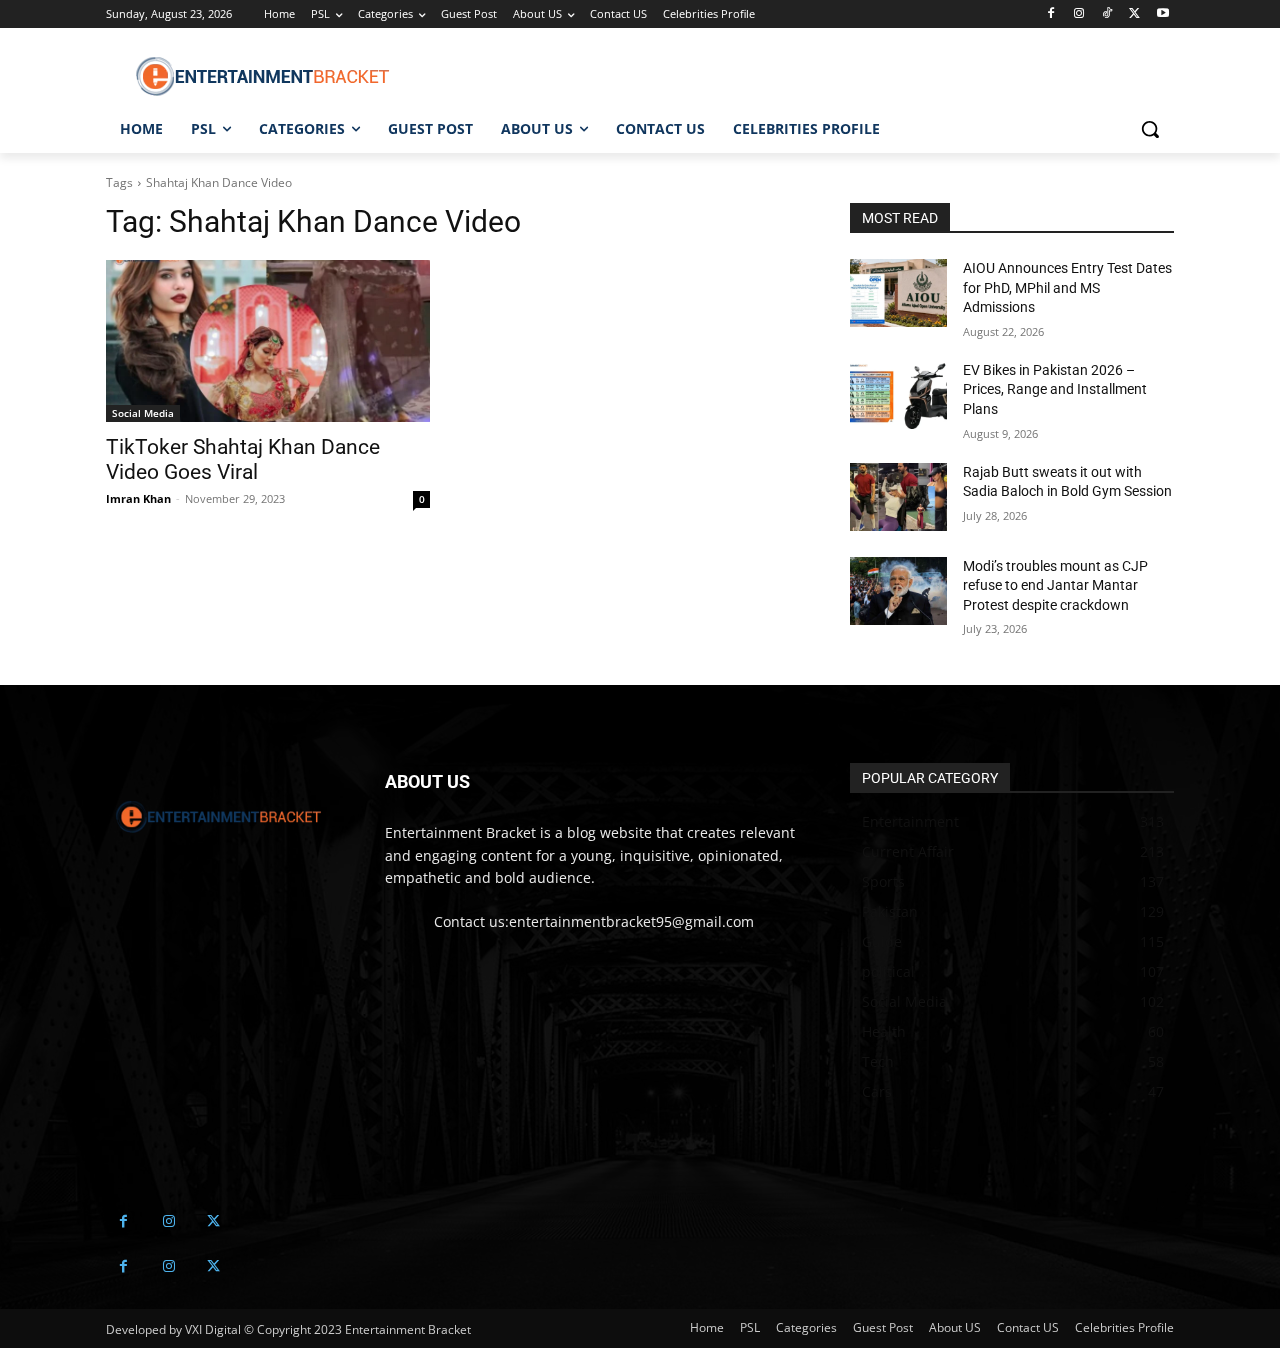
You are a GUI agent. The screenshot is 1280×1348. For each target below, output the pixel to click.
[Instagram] (1079, 14)
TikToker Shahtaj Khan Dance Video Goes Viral (243, 459)
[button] (1150, 129)
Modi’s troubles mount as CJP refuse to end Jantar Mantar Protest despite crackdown (1055, 585)
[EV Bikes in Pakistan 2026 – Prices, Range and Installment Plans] (898, 395)
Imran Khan (138, 498)
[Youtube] (1162, 14)
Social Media (143, 413)
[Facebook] (1051, 14)
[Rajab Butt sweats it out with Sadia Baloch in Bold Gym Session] (898, 497)
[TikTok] (1107, 14)
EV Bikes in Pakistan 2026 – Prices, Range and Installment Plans (1055, 389)
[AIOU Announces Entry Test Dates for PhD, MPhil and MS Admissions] (898, 293)
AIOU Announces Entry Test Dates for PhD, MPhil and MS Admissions (1067, 287)
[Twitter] (1134, 14)
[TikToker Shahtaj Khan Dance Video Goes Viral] (268, 341)
